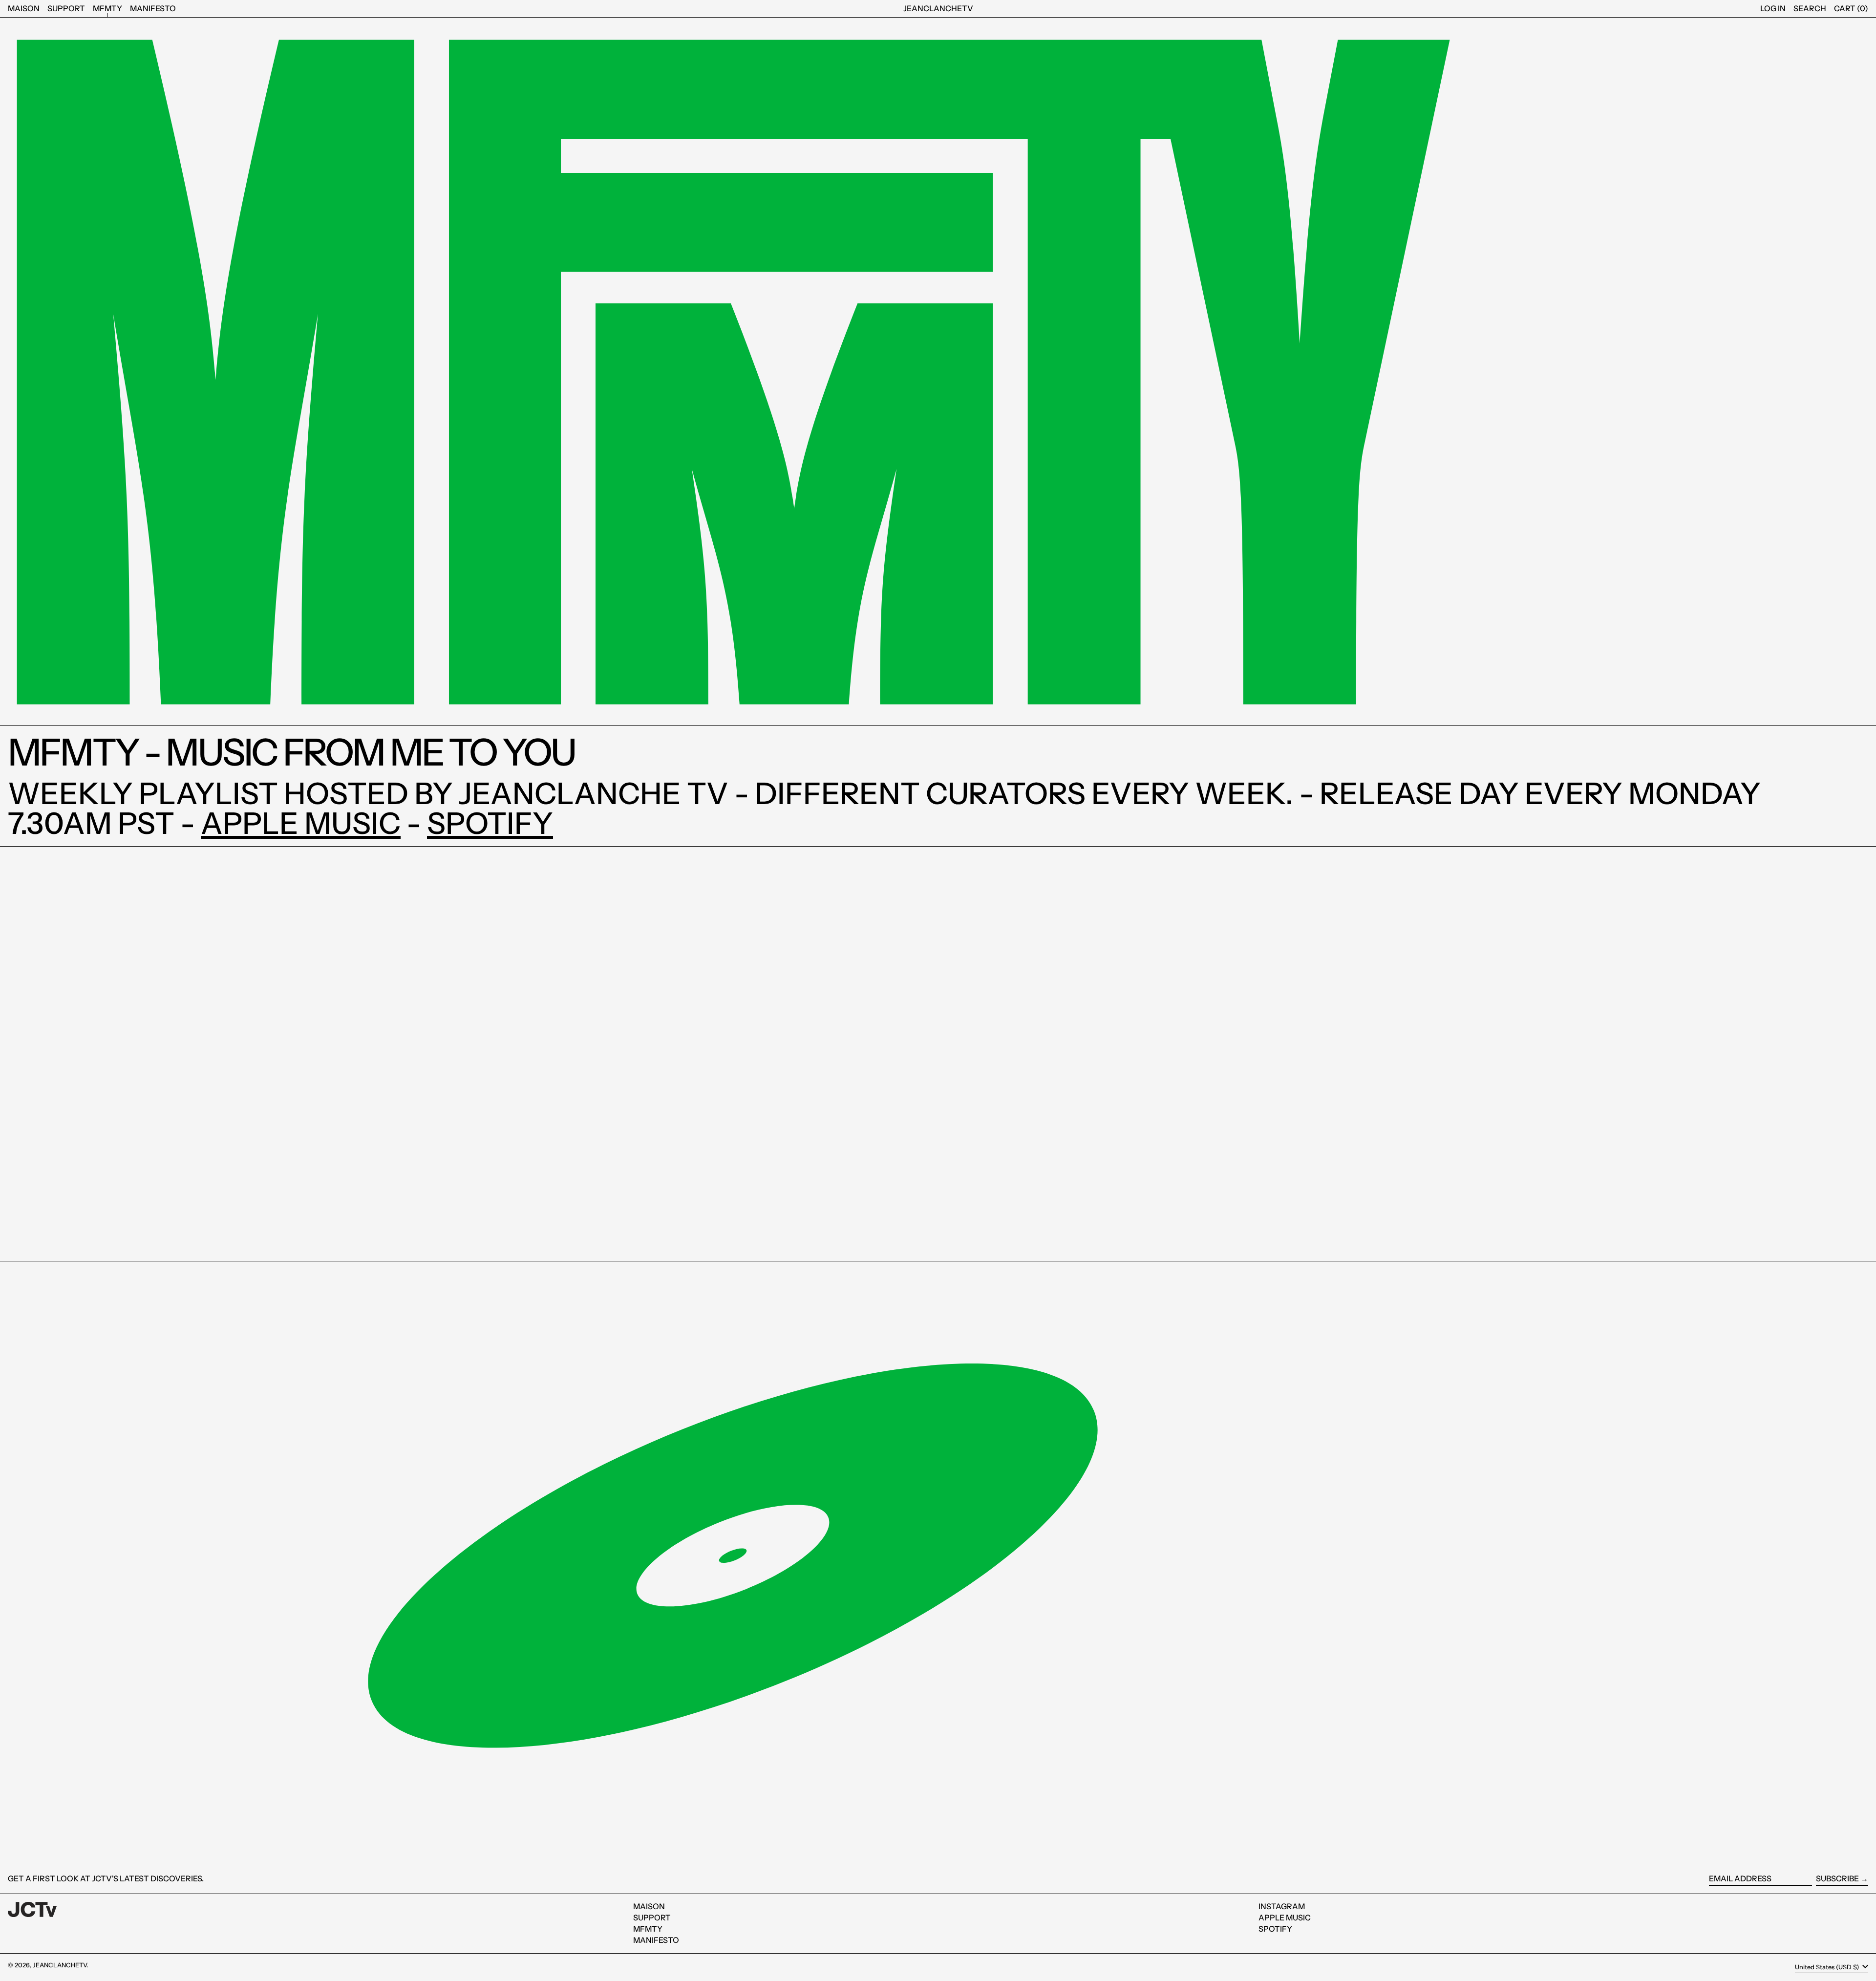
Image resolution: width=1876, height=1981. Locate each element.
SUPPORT (652, 1917)
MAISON (649, 1906)
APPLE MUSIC (301, 823)
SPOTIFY (490, 823)
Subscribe (1837, 1878)
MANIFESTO (656, 1940)
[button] (1810, 9)
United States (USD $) (1828, 1967)
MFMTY (648, 1929)
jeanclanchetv (938, 8)
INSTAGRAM (1282, 1906)
